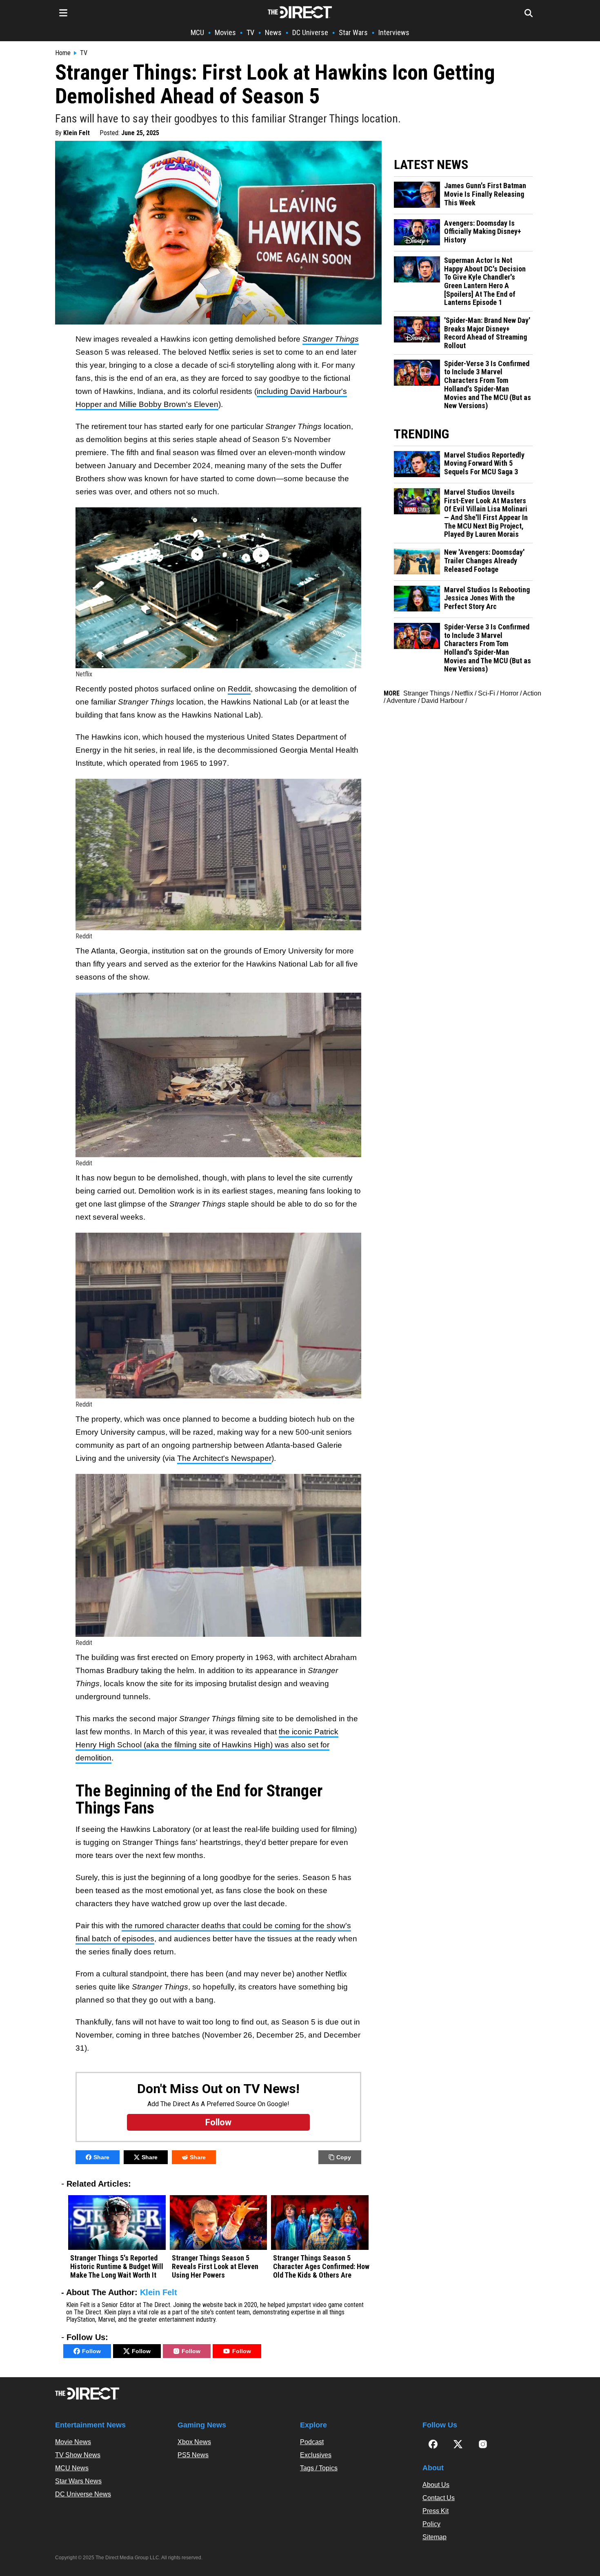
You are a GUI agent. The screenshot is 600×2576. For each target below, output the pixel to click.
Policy (431, 2524)
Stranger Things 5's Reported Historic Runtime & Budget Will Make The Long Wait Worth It (117, 2266)
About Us (436, 2485)
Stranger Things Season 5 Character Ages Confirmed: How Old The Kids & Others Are (321, 2266)
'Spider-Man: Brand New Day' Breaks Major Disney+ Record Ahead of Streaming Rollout (487, 333)
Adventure (401, 701)
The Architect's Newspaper (224, 1458)
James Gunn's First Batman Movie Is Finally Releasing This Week (485, 194)
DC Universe (310, 32)
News (273, 32)
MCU (197, 32)
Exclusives (316, 2455)
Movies (225, 32)
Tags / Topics (319, 2468)
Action (532, 693)
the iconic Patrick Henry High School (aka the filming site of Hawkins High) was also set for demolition (207, 1745)
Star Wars (353, 32)
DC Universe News (83, 2494)
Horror (509, 693)
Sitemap (434, 2537)
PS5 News (193, 2455)
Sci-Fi (487, 693)
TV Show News (78, 2455)
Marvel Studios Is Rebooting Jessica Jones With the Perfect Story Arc (487, 598)
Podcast (312, 2442)
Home (63, 53)
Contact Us (439, 2498)
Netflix (464, 693)
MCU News (72, 2468)
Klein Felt (77, 133)
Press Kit (436, 2511)
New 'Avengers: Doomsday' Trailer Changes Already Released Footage (484, 561)
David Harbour (442, 701)
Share (101, 2157)
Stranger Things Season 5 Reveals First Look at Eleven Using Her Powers (215, 2266)
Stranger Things (427, 693)
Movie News (73, 2442)
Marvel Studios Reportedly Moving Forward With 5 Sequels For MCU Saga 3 (484, 463)
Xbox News (194, 2442)
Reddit (239, 689)
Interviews (394, 32)
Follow (91, 2351)
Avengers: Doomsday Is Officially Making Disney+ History (483, 232)
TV (250, 32)
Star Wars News (78, 2481)
